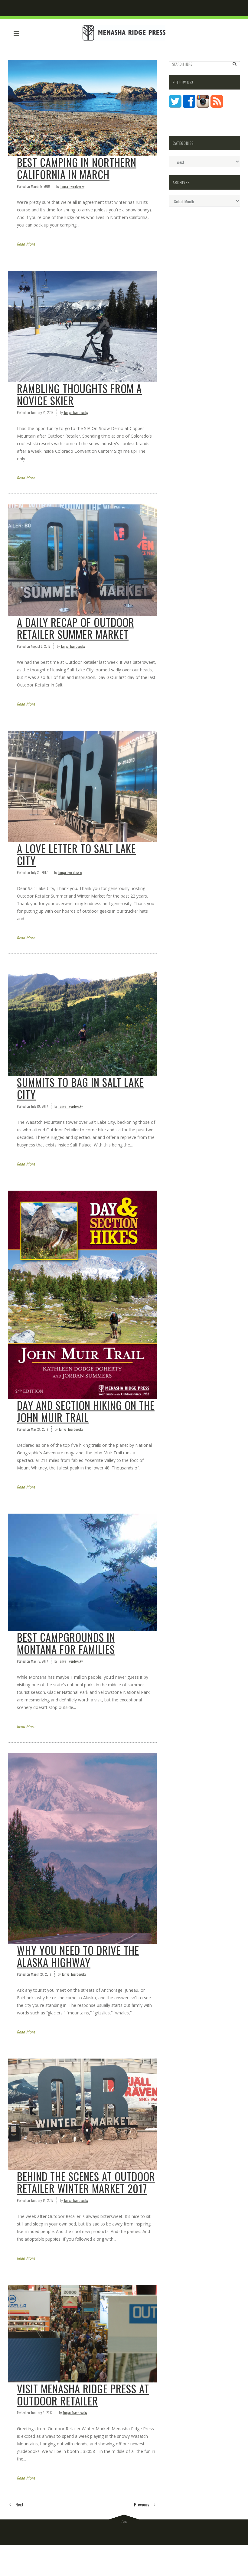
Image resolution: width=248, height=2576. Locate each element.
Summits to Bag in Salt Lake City (80, 1088)
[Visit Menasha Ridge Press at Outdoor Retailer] (82, 2333)
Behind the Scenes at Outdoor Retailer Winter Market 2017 (86, 2182)
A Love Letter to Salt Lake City (76, 854)
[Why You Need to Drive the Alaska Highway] (82, 1849)
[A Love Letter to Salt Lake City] (82, 786)
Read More (26, 244)
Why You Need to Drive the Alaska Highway (78, 1956)
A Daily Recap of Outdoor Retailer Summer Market (76, 628)
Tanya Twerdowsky (72, 186)
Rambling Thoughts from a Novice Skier (79, 394)
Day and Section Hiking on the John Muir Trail (86, 1411)
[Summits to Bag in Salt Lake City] (82, 1020)
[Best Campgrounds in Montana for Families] (82, 1572)
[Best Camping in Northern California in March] (82, 108)
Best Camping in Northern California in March (77, 168)
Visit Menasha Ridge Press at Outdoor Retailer (83, 2395)
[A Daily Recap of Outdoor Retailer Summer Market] (82, 560)
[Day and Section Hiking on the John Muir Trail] (82, 1295)
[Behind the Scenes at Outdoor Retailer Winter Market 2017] (82, 2114)
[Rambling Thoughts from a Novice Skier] (82, 326)
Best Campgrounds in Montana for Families (66, 1643)
